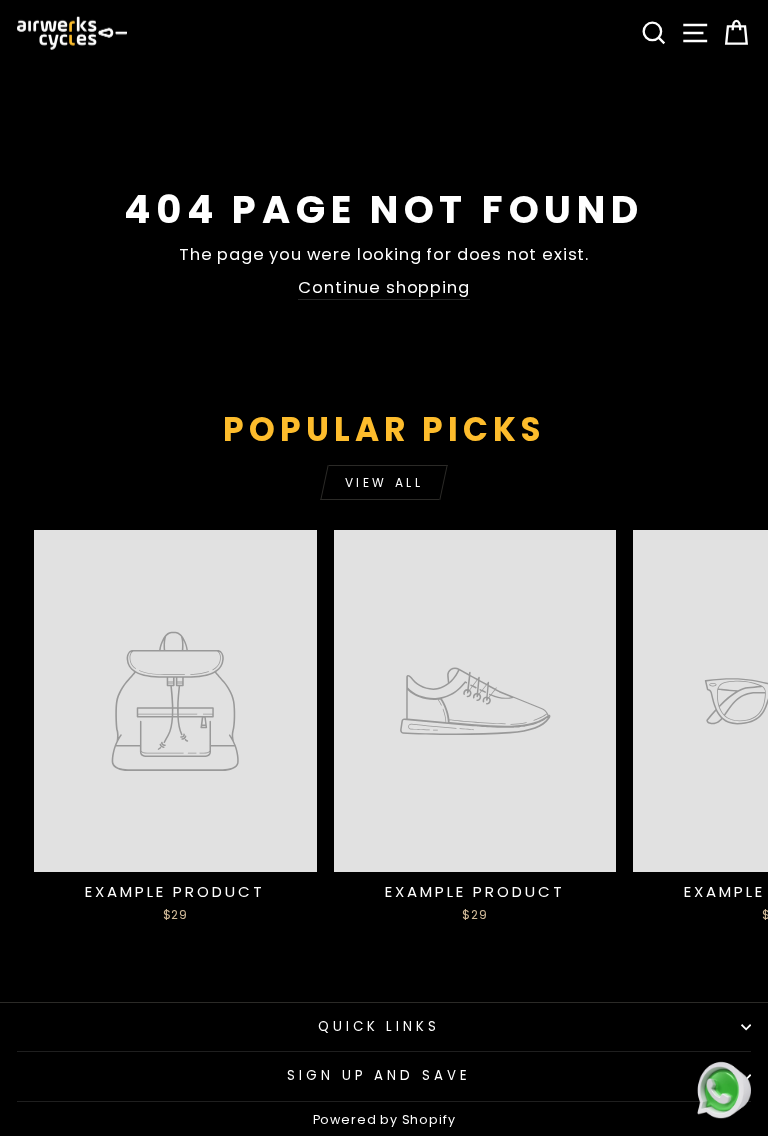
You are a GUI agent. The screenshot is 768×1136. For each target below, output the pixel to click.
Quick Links (379, 1026)
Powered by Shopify (384, 1119)
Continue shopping (383, 287)
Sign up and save (379, 1075)
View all (384, 482)
